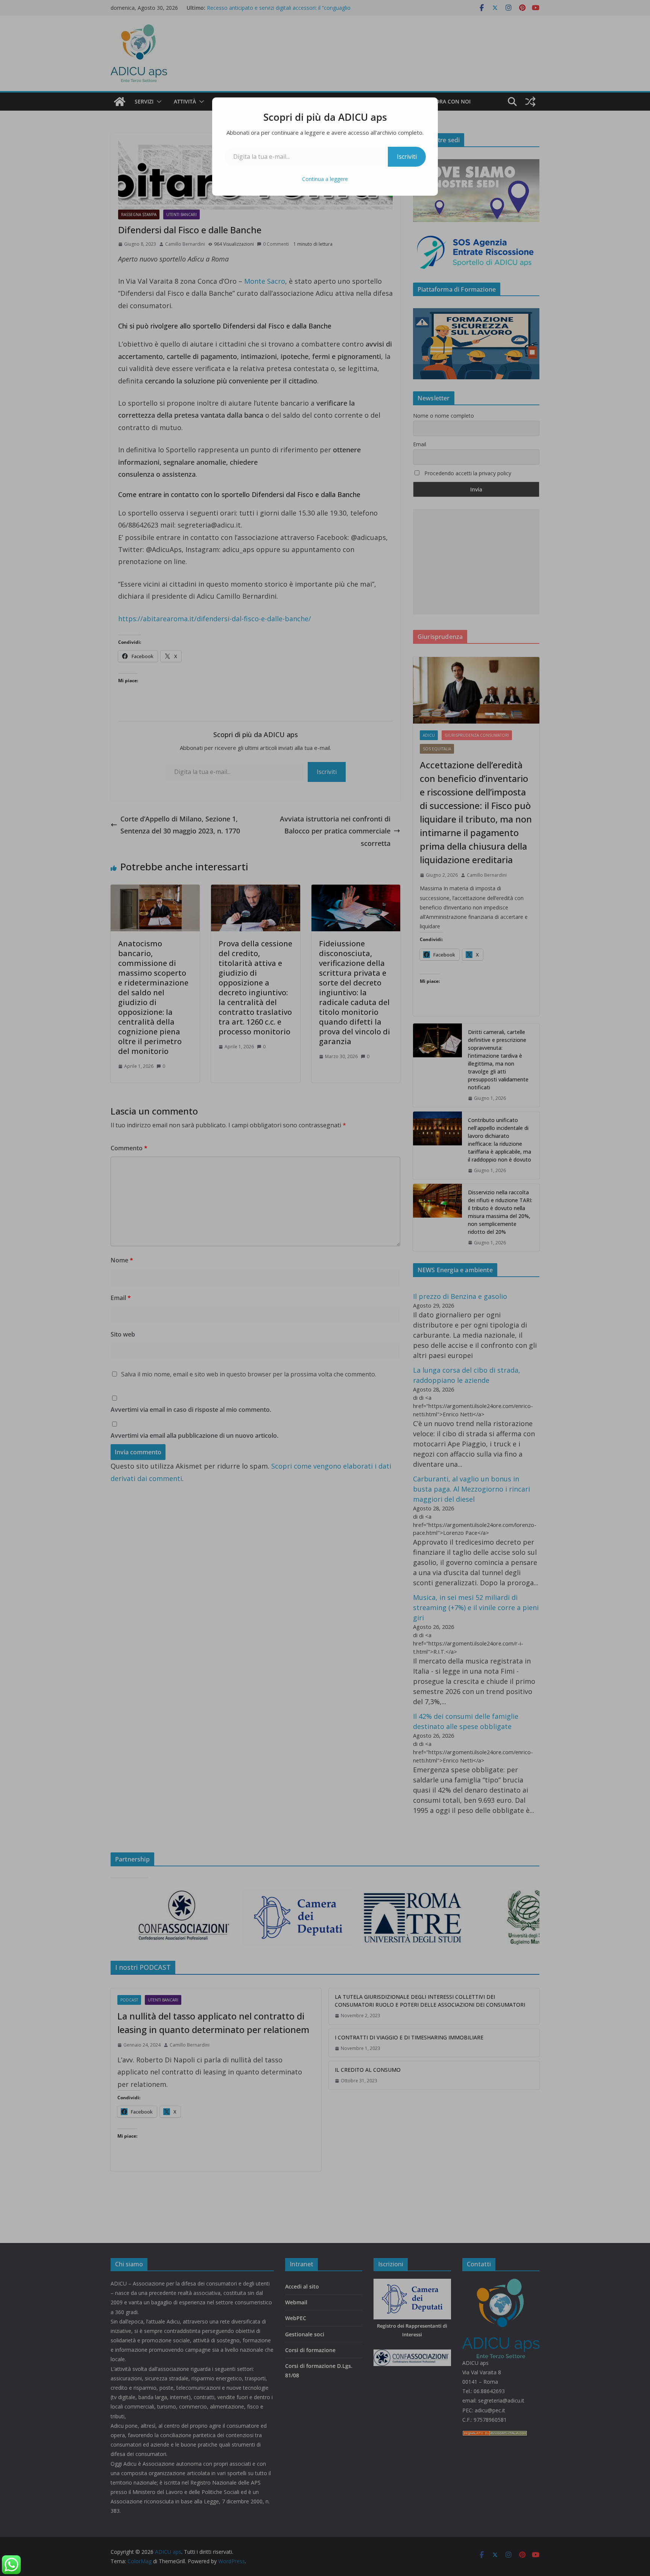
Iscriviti (407, 157)
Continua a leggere (325, 179)
